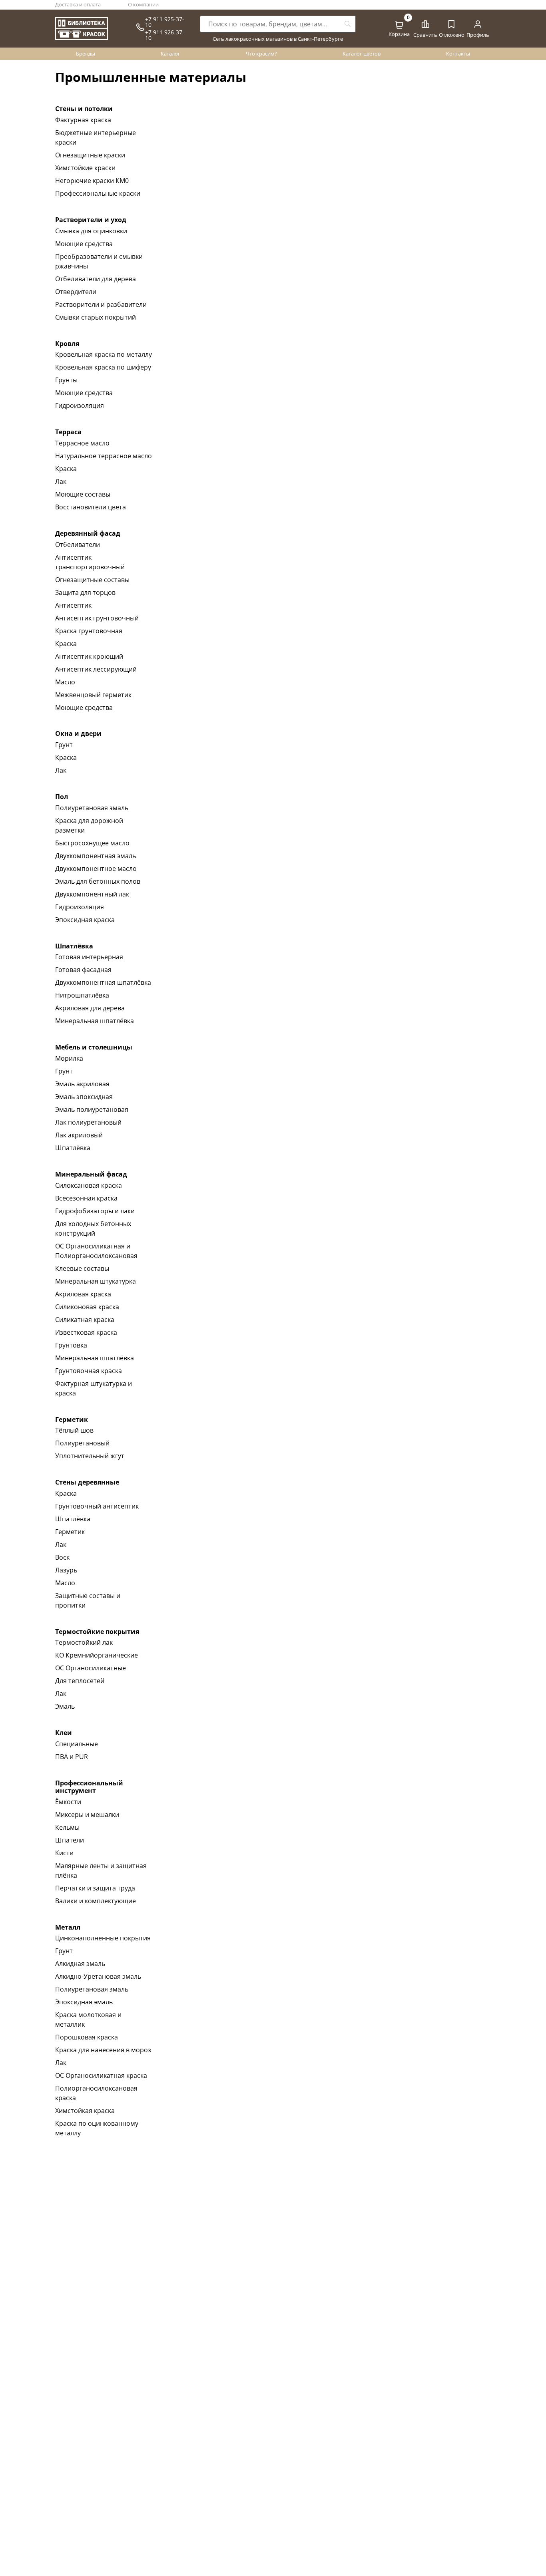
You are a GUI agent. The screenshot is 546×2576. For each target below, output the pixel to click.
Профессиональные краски (98, 193)
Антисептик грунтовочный (97, 618)
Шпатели (70, 1840)
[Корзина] (399, 25)
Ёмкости (68, 1802)
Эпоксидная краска (85, 920)
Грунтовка (71, 1345)
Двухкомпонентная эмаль (96, 856)
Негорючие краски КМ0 (92, 181)
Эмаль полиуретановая (92, 1109)
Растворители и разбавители (101, 304)
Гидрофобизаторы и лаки (95, 1211)
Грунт (64, 745)
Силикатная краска (85, 1320)
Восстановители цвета (91, 507)
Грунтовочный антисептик (97, 1506)
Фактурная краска (83, 120)
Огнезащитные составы (92, 580)
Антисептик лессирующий (96, 669)
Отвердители (76, 292)
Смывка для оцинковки (91, 231)
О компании (143, 4)
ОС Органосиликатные (91, 1668)
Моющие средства (84, 244)
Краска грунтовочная (89, 631)
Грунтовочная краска (89, 1371)
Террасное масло (82, 443)
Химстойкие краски (85, 168)
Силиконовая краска (87, 1307)
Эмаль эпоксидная (84, 1097)
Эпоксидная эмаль (84, 2002)
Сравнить (425, 35)
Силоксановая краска (89, 1185)
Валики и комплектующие (96, 1901)
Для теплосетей (80, 1681)
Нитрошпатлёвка (82, 995)
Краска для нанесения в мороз (103, 2050)
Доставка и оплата (78, 4)
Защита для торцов (85, 592)
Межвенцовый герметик (93, 695)
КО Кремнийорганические (97, 1655)
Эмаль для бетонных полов (98, 881)
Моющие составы (83, 494)
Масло (65, 682)
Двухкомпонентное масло (96, 869)
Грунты (66, 380)
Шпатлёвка (73, 1148)
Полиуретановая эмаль (92, 808)
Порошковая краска (87, 2037)
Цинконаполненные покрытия (103, 1938)
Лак (61, 481)
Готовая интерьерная (89, 957)
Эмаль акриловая (82, 1084)
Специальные (77, 1744)
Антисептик (73, 605)
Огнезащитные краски (90, 155)
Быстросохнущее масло (92, 843)
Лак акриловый (79, 1135)
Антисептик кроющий (89, 656)
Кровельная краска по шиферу (103, 367)
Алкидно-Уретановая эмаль (98, 1976)
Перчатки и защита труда (95, 1888)
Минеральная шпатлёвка (95, 1021)
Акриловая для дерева (90, 1008)
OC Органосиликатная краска (101, 2075)
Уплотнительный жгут (90, 1456)
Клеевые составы (82, 1268)
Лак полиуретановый (88, 1122)
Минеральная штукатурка (96, 1281)
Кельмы (67, 1827)
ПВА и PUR (72, 1757)
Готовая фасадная (83, 970)
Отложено (452, 35)
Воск (62, 1557)
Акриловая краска (83, 1294)
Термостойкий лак (84, 1642)
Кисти (64, 1853)
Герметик (70, 1532)
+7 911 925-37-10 (165, 22)
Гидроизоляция (80, 405)
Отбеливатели (78, 545)
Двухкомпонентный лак (92, 894)
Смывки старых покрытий (96, 317)
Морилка (69, 1058)
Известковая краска (86, 1332)
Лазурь (66, 1570)
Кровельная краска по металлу (104, 354)
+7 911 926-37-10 (165, 35)
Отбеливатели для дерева (96, 279)
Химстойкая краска (85, 2111)
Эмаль (65, 1706)
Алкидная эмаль (80, 1964)
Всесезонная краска (86, 1198)
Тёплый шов (74, 1430)
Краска (66, 469)
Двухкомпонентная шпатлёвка (103, 982)
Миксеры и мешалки (87, 1815)
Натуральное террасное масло (104, 456)
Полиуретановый (82, 1443)
